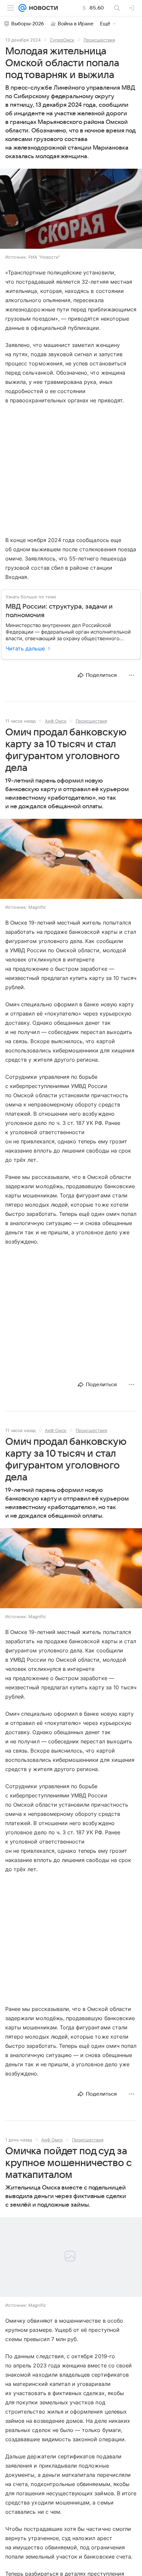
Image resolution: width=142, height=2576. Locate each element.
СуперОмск (62, 40)
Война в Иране (76, 24)
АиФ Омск (56, 721)
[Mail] (22, 8)
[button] (71, 209)
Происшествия (99, 40)
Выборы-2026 (28, 24)
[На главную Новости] (42, 8)
